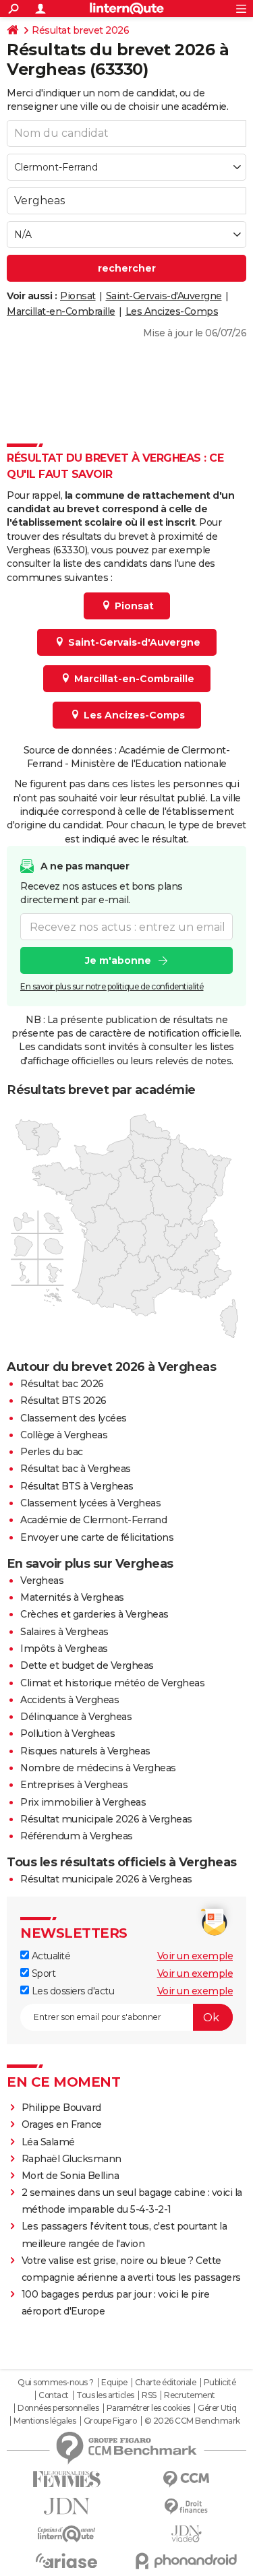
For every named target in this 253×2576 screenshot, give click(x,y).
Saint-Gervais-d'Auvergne (164, 296)
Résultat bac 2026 (62, 1384)
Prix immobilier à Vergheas (83, 1802)
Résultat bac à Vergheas (76, 1469)
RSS (149, 2395)
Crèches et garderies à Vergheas (94, 1614)
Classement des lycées (74, 1418)
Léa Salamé (48, 2142)
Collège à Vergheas (64, 1435)
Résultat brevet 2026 (80, 30)
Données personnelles (58, 2408)
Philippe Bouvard (61, 2108)
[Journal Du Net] (67, 2506)
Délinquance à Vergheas (76, 1717)
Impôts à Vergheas (64, 1649)
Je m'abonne (118, 960)
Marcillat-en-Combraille (61, 311)
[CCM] (187, 2479)
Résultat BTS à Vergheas (77, 1486)
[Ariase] (67, 2560)
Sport (42, 1973)
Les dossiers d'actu (72, 1991)
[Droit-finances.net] (187, 2507)
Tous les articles (105, 2395)
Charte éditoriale (166, 2383)
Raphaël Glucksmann (72, 2159)
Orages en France (62, 2124)
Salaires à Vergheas (64, 1632)
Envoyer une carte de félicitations (97, 1537)
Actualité (50, 1956)
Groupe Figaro (110, 2421)
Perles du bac (52, 1452)
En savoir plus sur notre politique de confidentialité (112, 986)
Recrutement (190, 2395)
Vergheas (42, 1581)
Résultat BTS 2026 (63, 1401)
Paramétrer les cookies (148, 2408)
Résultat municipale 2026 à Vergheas (106, 1819)
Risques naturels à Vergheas (85, 1751)
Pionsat (78, 296)
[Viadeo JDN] (187, 2534)
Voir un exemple (195, 1956)
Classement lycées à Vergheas (90, 1503)
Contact (54, 2395)
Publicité (220, 2383)
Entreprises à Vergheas (74, 1785)
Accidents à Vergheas (69, 1700)
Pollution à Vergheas (67, 1734)
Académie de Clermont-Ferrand (93, 1520)
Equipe (114, 2383)
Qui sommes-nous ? (56, 2383)
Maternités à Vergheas (72, 1597)
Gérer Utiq (217, 2408)
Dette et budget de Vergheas (87, 1665)
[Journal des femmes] (67, 2479)
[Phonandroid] (187, 2561)
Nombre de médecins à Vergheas (98, 1768)
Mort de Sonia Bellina (71, 2176)
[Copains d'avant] (67, 2534)
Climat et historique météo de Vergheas (112, 1683)
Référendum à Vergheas (77, 1836)
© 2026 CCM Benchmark (192, 2421)
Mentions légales (45, 2421)
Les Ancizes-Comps (172, 311)
